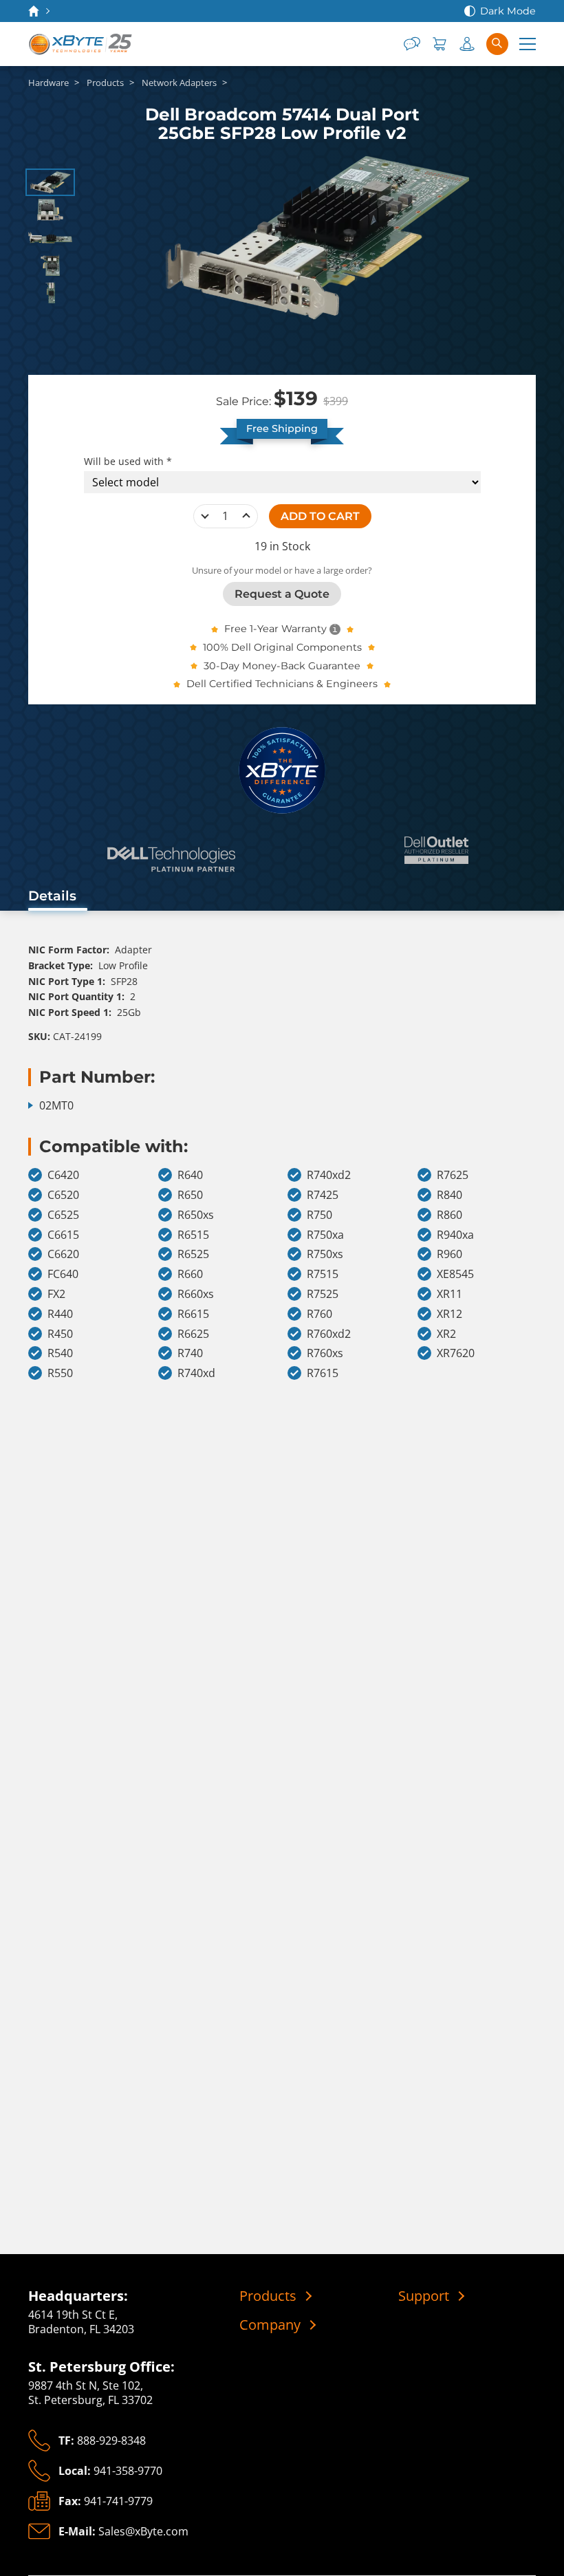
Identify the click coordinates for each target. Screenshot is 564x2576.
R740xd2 (329, 1175)
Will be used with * (128, 462)
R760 (319, 1314)
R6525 (193, 1254)
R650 (190, 1195)
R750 (319, 1215)
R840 (449, 1195)
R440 (60, 1314)
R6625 (193, 1334)
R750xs (325, 1254)
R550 (60, 1373)
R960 (449, 1254)
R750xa (325, 1235)
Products (268, 2296)
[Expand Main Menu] (528, 44)
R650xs (196, 1215)
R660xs (196, 1294)
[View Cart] (440, 44)
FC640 (63, 1274)
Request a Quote (282, 594)
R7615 (323, 1373)
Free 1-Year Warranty (275, 629)
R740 (190, 1353)
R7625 (453, 1175)
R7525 (323, 1294)
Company (270, 2325)
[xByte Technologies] (81, 44)
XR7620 (456, 1353)
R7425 (323, 1195)
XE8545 (455, 1274)
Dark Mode (508, 11)
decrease (205, 516)
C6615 (63, 1235)
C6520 (63, 1195)
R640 (190, 1175)
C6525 (63, 1215)
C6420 (63, 1175)
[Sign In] (467, 44)
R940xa (455, 1235)
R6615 (193, 1314)
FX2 (56, 1294)
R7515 (323, 1274)
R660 (190, 1274)
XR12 (449, 1314)
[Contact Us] (412, 44)
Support (424, 2296)
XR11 (449, 1294)
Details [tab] (52, 896)
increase (246, 516)
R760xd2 (329, 1334)
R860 (449, 1215)
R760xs (325, 1353)
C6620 (63, 1254)
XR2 (446, 1334)
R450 (60, 1334)
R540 (60, 1353)
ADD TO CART (320, 516)
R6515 (193, 1235)
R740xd (196, 1373)
